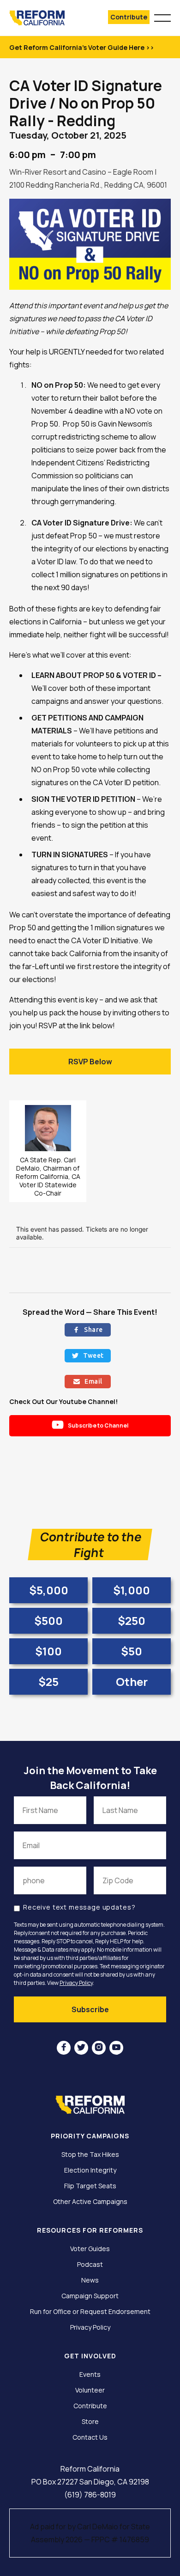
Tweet (88, 1355)
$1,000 (132, 1590)
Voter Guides (90, 2249)
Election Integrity (90, 2170)
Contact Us (90, 2437)
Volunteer (90, 2390)
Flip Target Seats (90, 2186)
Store (90, 2422)
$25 (48, 1682)
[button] (162, 17)
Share (88, 1330)
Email (88, 1381)
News (90, 2280)
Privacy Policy (76, 1983)
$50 (132, 1651)
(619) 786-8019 (90, 2495)
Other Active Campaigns (90, 2202)
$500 (48, 1621)
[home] (46, 18)
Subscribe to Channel (90, 1425)
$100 (48, 1651)
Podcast (90, 2265)
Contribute (129, 17)
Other (132, 1682)
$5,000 (49, 1590)
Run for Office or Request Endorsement (90, 2312)
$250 (132, 1621)
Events (90, 2375)
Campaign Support (90, 2296)
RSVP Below (90, 1062)
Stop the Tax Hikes (90, 2155)
